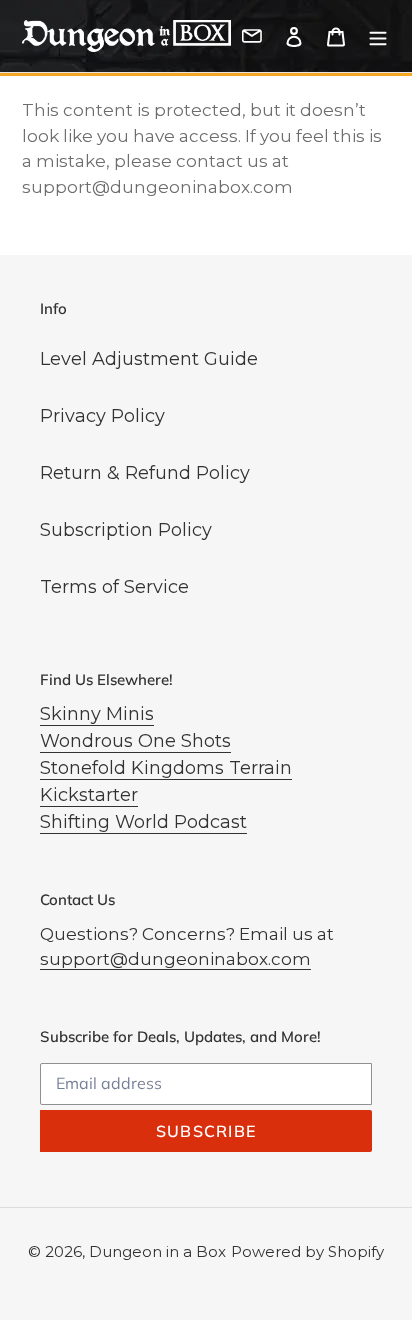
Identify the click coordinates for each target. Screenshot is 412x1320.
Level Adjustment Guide (149, 359)
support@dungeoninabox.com (175, 959)
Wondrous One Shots (135, 741)
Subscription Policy (126, 530)
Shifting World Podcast (143, 822)
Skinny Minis (97, 714)
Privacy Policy (102, 416)
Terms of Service (114, 587)
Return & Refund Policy (145, 473)
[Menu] (378, 36)
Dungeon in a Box (157, 1251)
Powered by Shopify (307, 1251)
